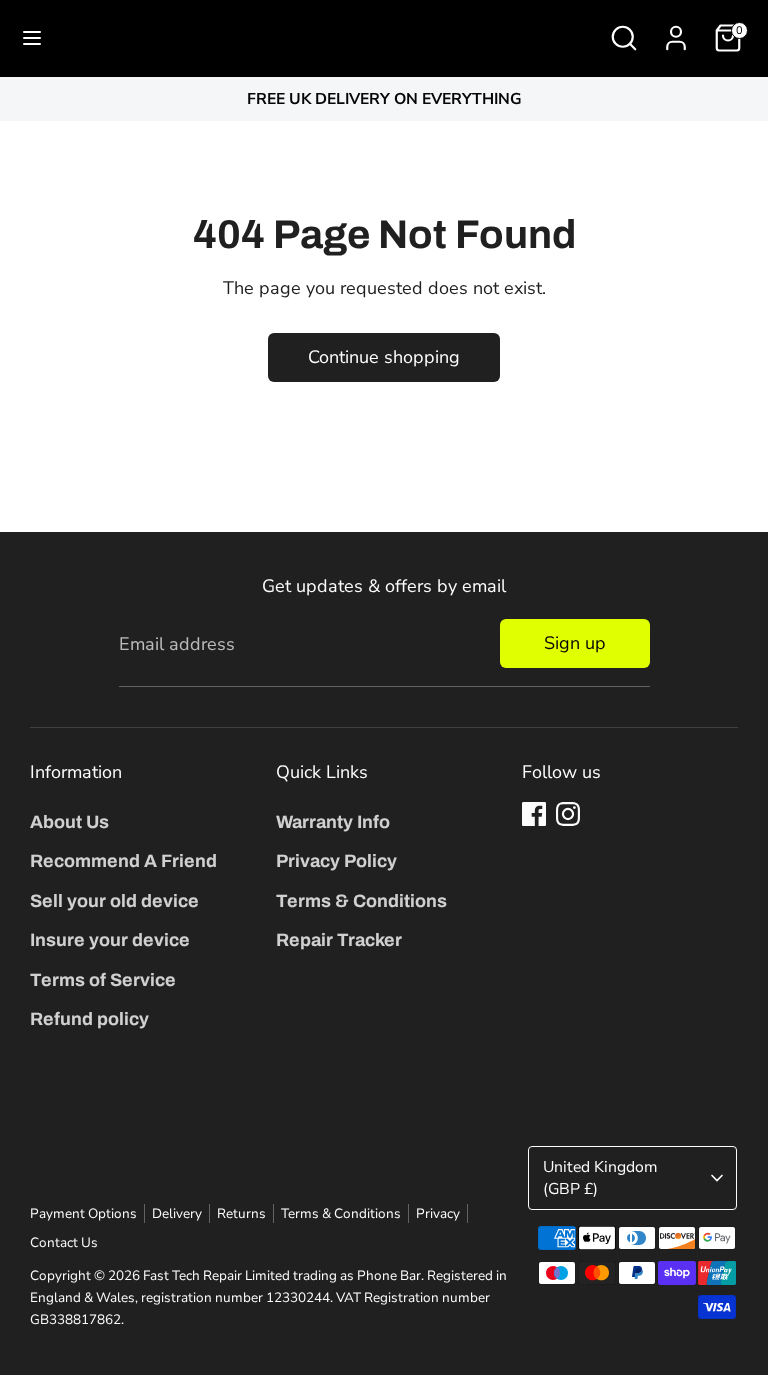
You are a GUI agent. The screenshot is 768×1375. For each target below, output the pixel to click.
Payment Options (83, 1213)
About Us (69, 822)
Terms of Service (103, 980)
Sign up (575, 643)
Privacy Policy (336, 861)
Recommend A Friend (123, 861)
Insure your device (110, 940)
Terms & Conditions (361, 901)
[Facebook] (534, 814)
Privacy (438, 1213)
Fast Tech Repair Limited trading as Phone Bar (282, 1275)
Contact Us (64, 1242)
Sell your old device (114, 901)
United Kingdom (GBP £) (600, 1178)
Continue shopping (384, 357)
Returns (241, 1213)
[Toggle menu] (32, 38)
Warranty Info (333, 822)
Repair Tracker (339, 940)
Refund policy (89, 1019)
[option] (384, 99)
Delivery (177, 1213)
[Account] (676, 32)
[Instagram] (568, 814)
